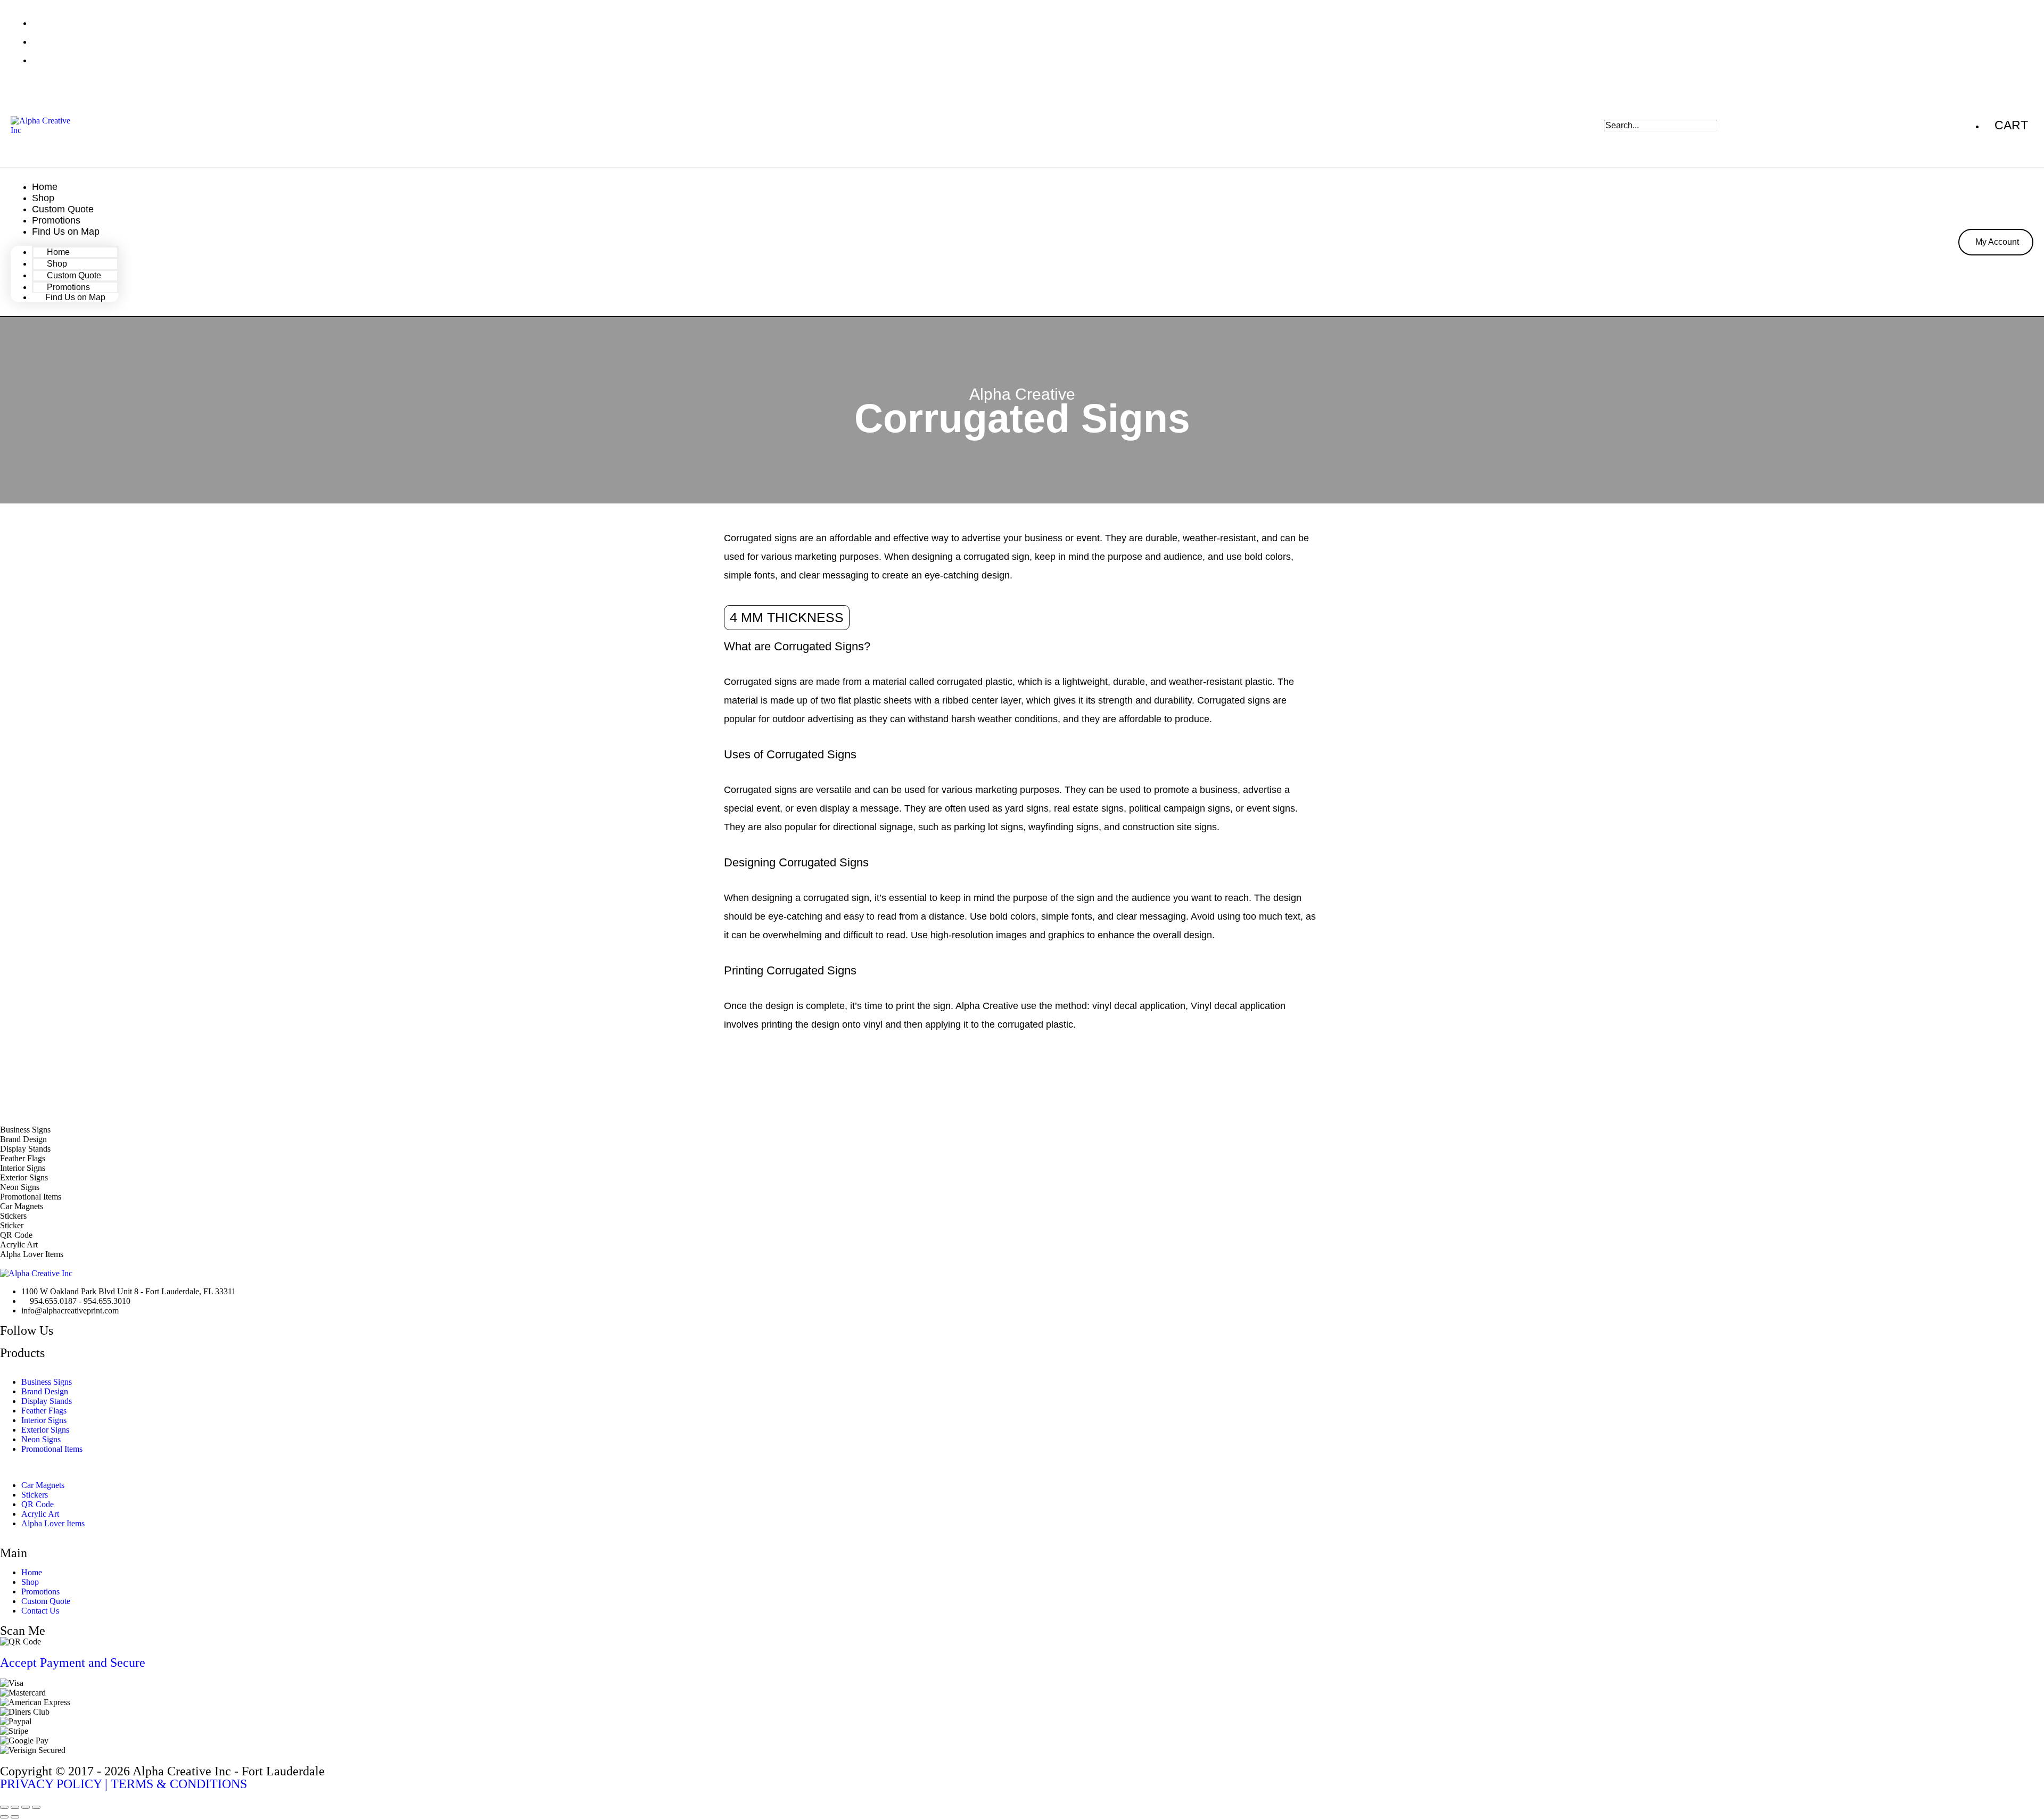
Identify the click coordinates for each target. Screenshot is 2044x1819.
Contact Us (40, 1611)
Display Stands (47, 1401)
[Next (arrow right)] (15, 1817)
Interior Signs (44, 1420)
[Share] (26, 1807)
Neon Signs (41, 1439)
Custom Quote (46, 1601)
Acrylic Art (40, 1514)
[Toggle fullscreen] (15, 1807)
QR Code (38, 1504)
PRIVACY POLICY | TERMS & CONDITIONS (123, 1784)
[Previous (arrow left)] (4, 1817)
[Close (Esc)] (36, 1807)
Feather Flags (44, 1411)
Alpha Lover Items (53, 1523)
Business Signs (47, 1382)
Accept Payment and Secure (73, 1663)
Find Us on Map (66, 231)
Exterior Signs (45, 1430)
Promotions (40, 1591)
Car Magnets (43, 1485)
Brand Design (45, 1391)
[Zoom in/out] (4, 1807)
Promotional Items (52, 1449)
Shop (30, 1582)
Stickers (35, 1495)
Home (32, 1572)
